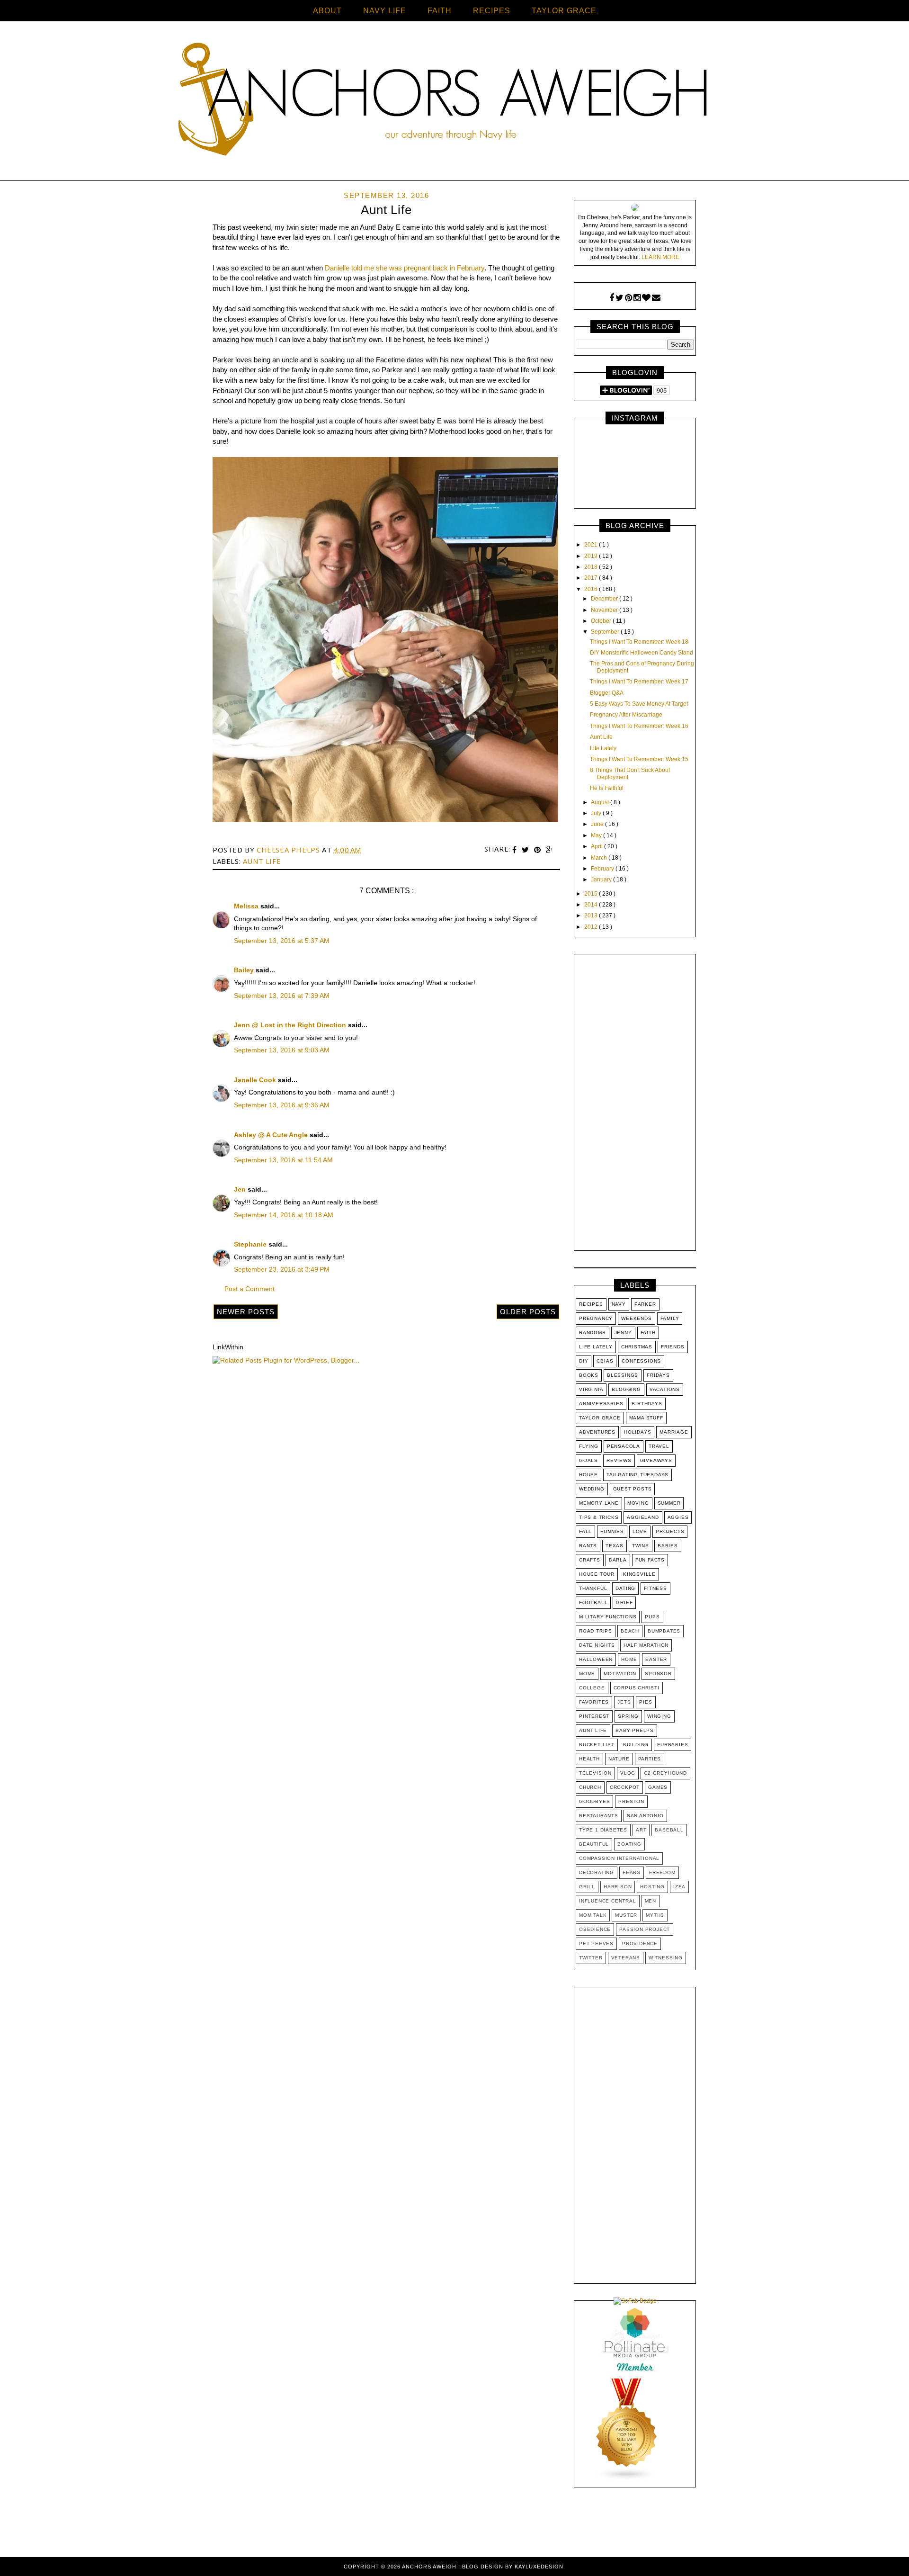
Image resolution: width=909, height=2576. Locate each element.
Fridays (658, 1375)
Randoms (593, 1333)
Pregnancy (596, 1318)
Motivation (620, 1674)
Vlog (628, 1773)
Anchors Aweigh (430, 2567)
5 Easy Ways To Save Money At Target (639, 704)
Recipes (591, 1304)
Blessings (623, 1375)
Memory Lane (599, 1503)
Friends (673, 1347)
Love (640, 1531)
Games (658, 1787)
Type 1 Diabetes (603, 1830)
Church (590, 1787)
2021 (592, 545)
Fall (585, 1531)
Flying (589, 1446)
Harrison (618, 1887)
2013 (592, 916)
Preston (631, 1801)
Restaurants (599, 1816)
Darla (618, 1560)
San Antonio (645, 1816)
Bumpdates (664, 1631)
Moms (587, 1674)
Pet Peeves (596, 1943)
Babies (668, 1546)
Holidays (637, 1432)
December (605, 599)
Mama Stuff (646, 1418)
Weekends (636, 1318)
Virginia (591, 1389)
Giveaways (656, 1460)
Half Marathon (646, 1645)
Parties (650, 1759)
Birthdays (647, 1404)
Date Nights (597, 1645)
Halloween (596, 1659)
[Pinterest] (628, 298)
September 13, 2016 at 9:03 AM (282, 1050)
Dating (625, 1588)
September (606, 632)
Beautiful (594, 1844)
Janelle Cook (256, 1080)
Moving (638, 1503)
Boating (629, 1844)
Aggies (678, 1517)
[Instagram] (637, 298)
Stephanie (251, 1244)
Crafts (590, 1560)
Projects (670, 1531)
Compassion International (619, 1858)
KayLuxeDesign (539, 2567)
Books (589, 1375)
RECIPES (492, 11)
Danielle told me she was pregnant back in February (405, 268)
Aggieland (643, 1517)
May (597, 835)
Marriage (674, 1432)
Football (593, 1602)
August (601, 802)
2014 (592, 905)
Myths (655, 1915)
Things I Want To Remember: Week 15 (639, 759)
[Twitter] (619, 298)
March (600, 858)
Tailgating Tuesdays (637, 1475)
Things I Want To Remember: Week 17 (639, 682)
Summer (669, 1503)
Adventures (597, 1432)
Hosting (652, 1887)
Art (641, 1830)
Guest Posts (633, 1489)
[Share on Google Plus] (550, 850)
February (603, 869)
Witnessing (666, 1958)
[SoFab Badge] (635, 2301)
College (592, 1688)
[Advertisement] (635, 1104)
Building (636, 1745)
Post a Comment (250, 1289)
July (597, 813)
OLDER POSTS (528, 1312)
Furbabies (673, 1745)
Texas (615, 1546)
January (602, 880)
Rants (588, 1546)
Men (651, 1901)
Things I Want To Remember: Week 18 (639, 642)
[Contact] (656, 298)
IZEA (679, 1887)
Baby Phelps (635, 1730)
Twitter (591, 1958)
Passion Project (645, 1929)
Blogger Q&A (607, 693)
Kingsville (639, 1574)
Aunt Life (262, 861)
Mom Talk (593, 1915)
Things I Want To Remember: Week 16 (639, 726)
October (602, 621)
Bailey (245, 970)
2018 (592, 567)
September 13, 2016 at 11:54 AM (283, 1160)
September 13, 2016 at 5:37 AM (282, 941)
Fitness (655, 1588)
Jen (241, 1189)
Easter (656, 1659)
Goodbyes (594, 1801)
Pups (652, 1617)
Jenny (623, 1333)
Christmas (637, 1347)
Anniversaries (601, 1404)
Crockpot (625, 1787)
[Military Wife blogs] (627, 2479)
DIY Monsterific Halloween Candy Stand (642, 653)
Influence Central (608, 1901)
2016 (592, 589)
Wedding (592, 1489)
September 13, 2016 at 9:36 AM (282, 1105)
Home (629, 1659)
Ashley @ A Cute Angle (272, 1135)
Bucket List (597, 1745)
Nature (619, 1759)
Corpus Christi (637, 1688)
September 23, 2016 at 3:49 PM (282, 1269)
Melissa (247, 906)
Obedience (595, 1929)
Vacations (665, 1389)
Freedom (662, 1872)
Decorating (597, 1872)
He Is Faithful (607, 788)
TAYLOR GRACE (564, 11)
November (605, 610)
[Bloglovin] (646, 298)
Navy (619, 1304)
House (588, 1475)
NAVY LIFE (385, 11)
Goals (588, 1460)
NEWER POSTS (246, 1312)
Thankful (593, 1588)
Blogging (626, 1389)
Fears (632, 1872)
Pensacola (624, 1446)
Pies (646, 1702)
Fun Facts (650, 1560)
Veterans (626, 1958)
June (598, 824)
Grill (587, 1887)
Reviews (619, 1460)
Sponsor (658, 1674)
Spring (628, 1716)
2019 (592, 556)
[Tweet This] (526, 850)
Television (595, 1773)
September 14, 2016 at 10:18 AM (284, 1215)
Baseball (669, 1830)
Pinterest (594, 1716)
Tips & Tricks (599, 1517)
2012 (592, 927)
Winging (659, 1716)
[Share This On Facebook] (516, 850)
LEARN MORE (660, 257)
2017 (592, 578)
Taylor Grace (600, 1418)
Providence (640, 1943)
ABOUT (327, 11)
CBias (605, 1361)
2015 (592, 894)
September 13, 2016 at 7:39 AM (282, 996)
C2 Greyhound (665, 1773)
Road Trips (596, 1631)
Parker (645, 1304)
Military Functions (608, 1617)
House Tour (597, 1574)
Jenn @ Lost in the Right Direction (291, 1025)
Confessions (641, 1361)
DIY (584, 1361)
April (597, 846)
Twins (641, 1546)
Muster (626, 1915)
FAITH (440, 11)
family (670, 1318)
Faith (648, 1333)
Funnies (612, 1531)
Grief (624, 1602)
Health (589, 1759)
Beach (630, 1631)
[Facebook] (612, 298)
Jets (624, 1702)
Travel (659, 1446)
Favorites (594, 1702)
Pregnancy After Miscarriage (626, 715)
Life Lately (603, 748)
